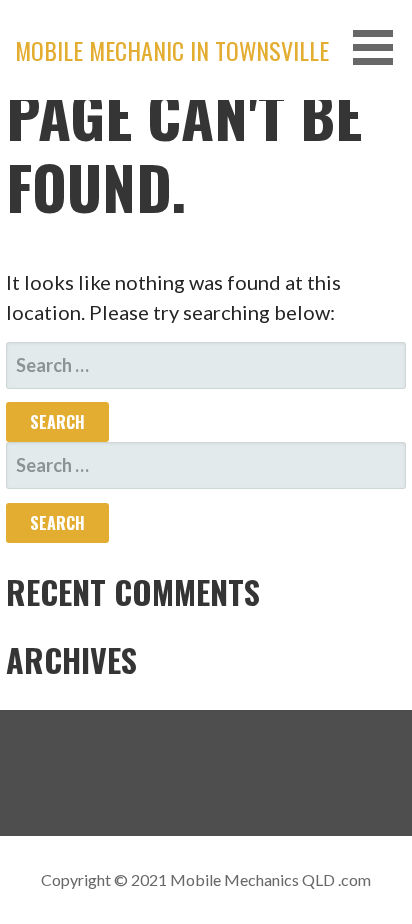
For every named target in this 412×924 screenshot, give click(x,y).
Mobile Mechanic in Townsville (172, 50)
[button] (380, 47)
